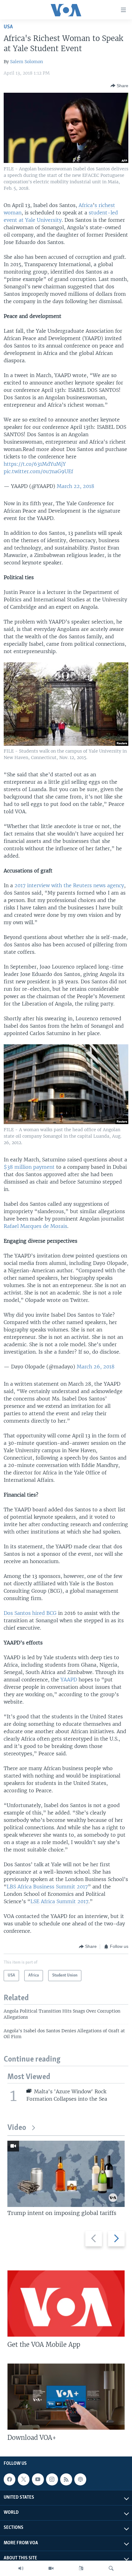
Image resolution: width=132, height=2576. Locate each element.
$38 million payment (29, 1167)
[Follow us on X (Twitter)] (24, 2479)
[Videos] (51, 2568)
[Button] (119, 86)
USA (8, 27)
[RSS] (66, 2479)
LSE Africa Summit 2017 (59, 1901)
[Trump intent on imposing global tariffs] (66, 2174)
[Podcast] (80, 2479)
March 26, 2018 (96, 1367)
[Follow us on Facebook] (10, 2479)
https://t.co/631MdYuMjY (35, 464)
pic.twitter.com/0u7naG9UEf (38, 471)
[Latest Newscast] (21, 2568)
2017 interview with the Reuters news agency (69, 885)
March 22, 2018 (76, 486)
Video (17, 2128)
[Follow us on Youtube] (38, 2479)
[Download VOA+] (66, 2397)
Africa (86, 205)
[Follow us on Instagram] (52, 2479)
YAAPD (70, 1680)
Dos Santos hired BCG (30, 1613)
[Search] (111, 2568)
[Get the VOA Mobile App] (66, 2304)
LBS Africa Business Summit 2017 (47, 1887)
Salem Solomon (27, 62)
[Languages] (81, 2568)
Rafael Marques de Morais (35, 1226)
